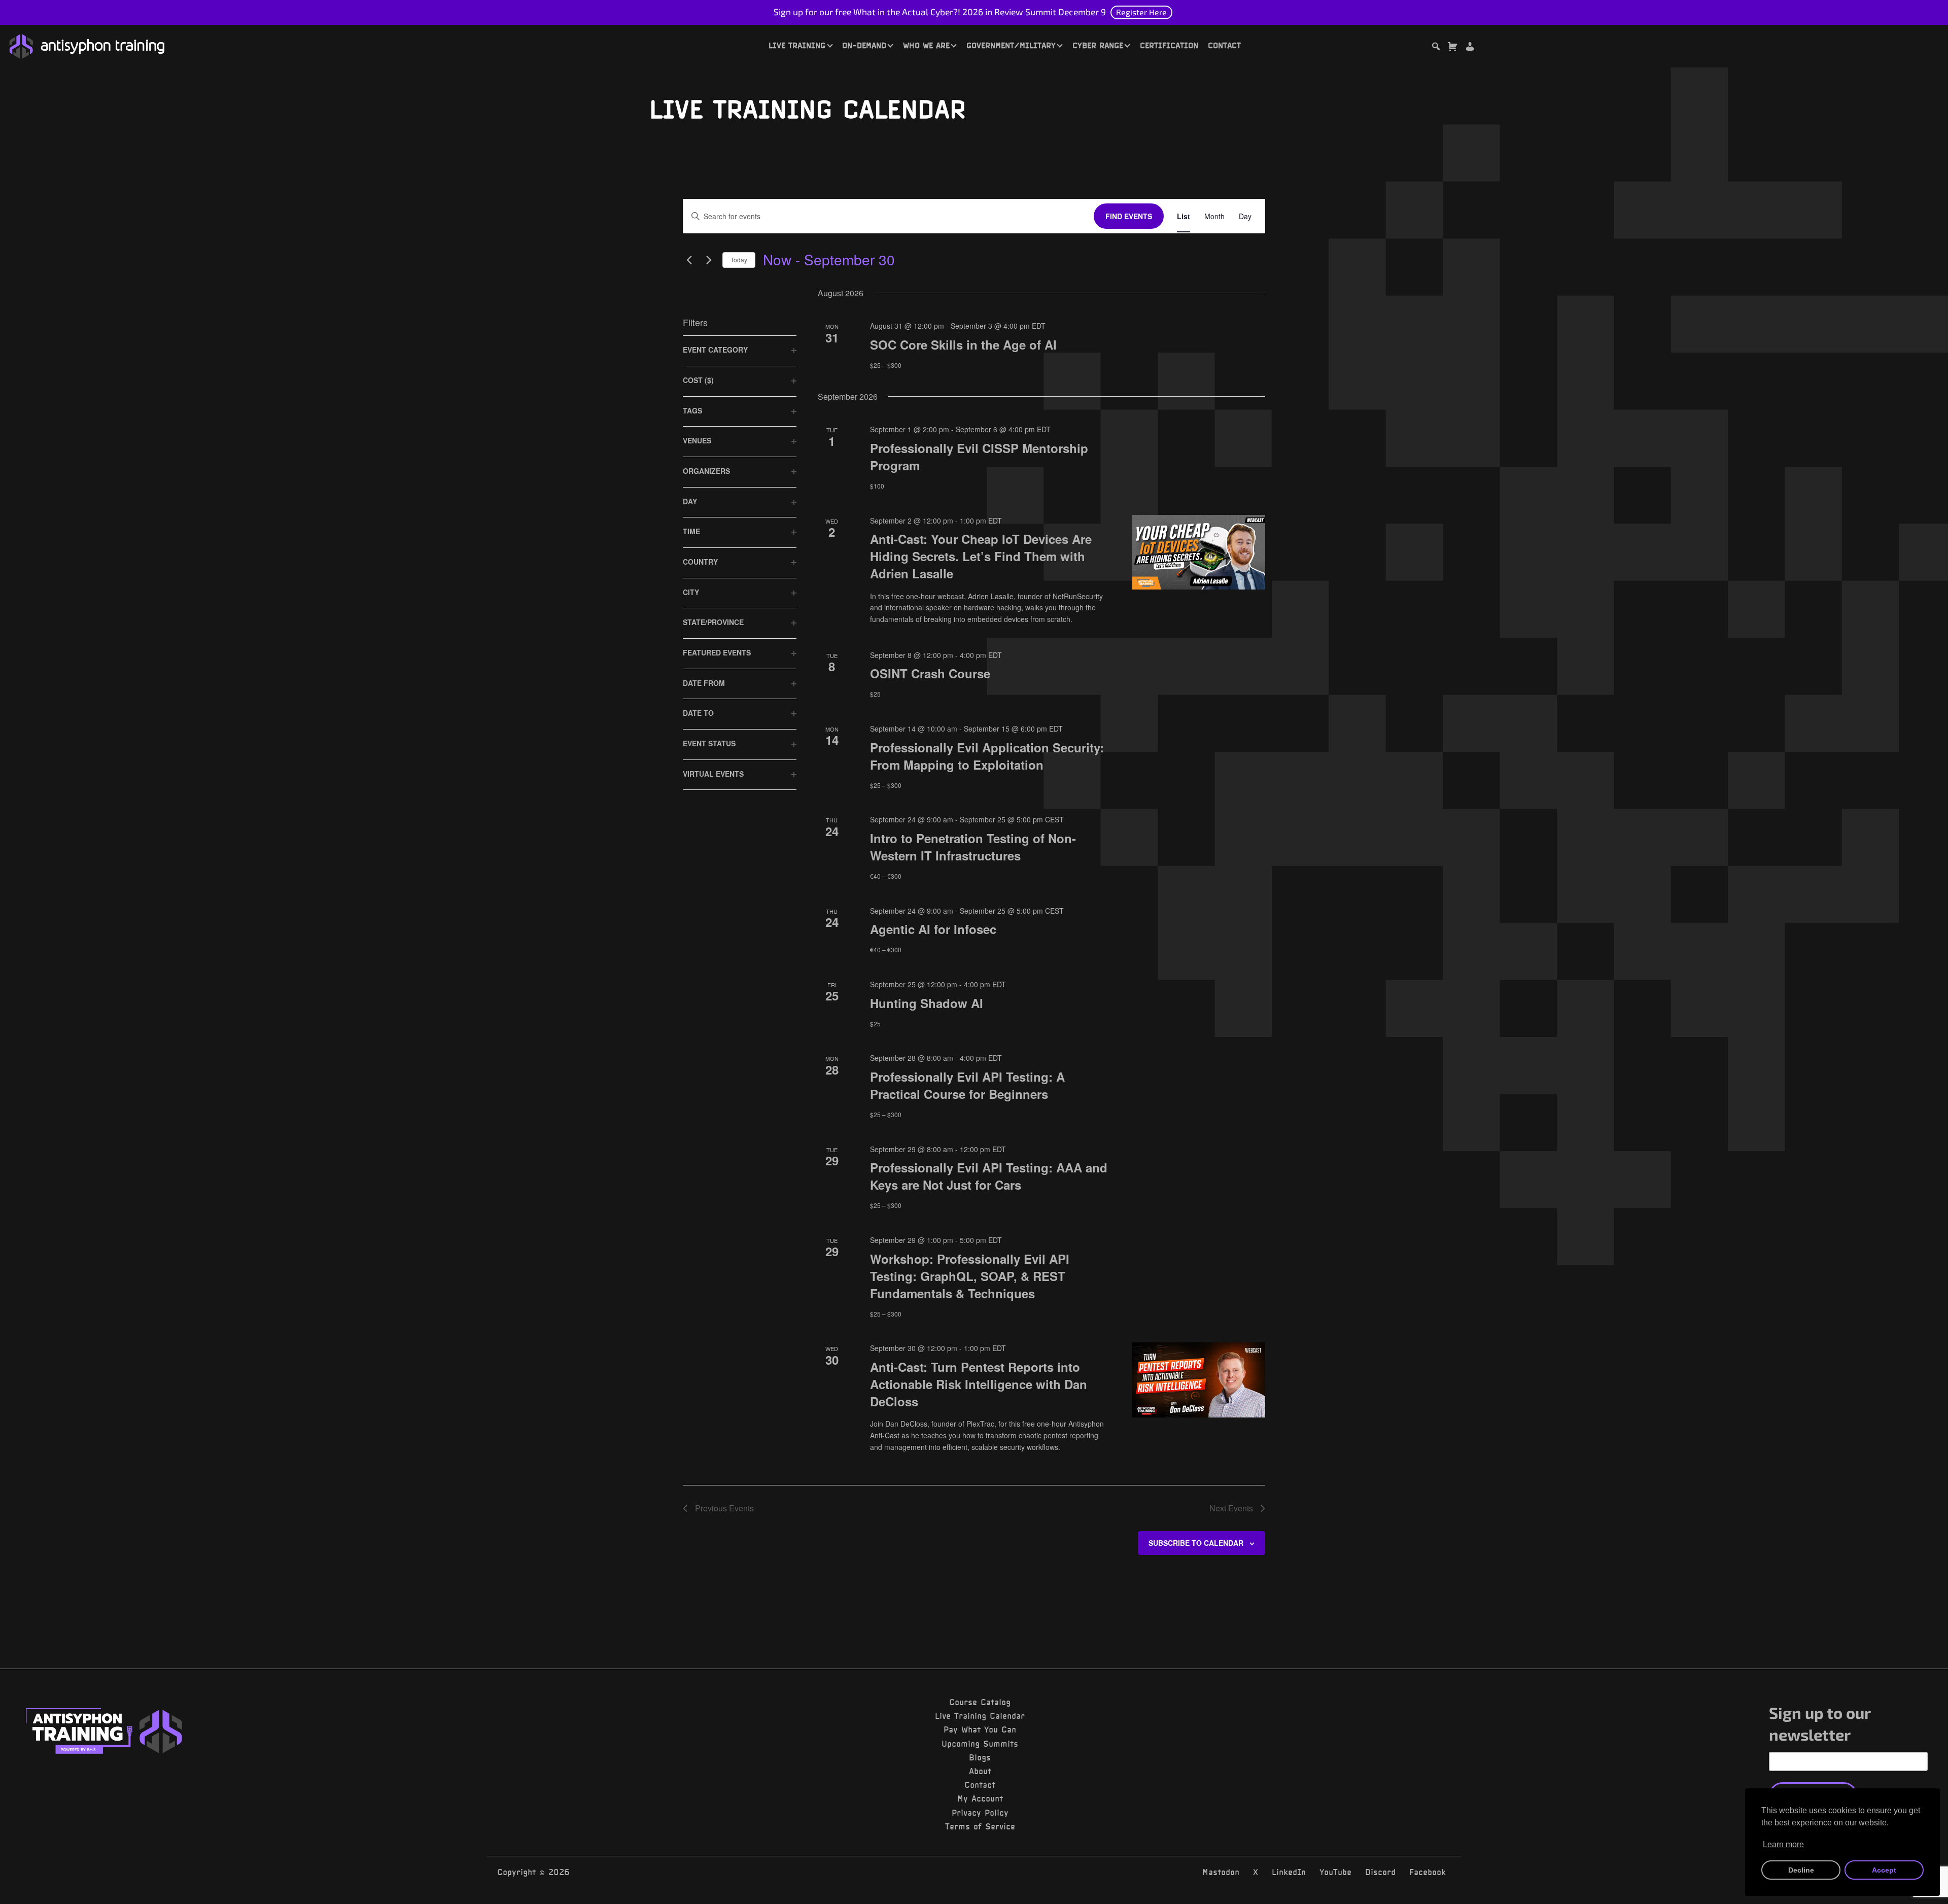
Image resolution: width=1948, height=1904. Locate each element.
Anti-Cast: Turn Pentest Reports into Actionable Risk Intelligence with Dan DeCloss (979, 1384)
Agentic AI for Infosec (933, 929)
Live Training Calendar (980, 1716)
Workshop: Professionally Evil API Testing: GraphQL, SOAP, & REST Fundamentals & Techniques (970, 1276)
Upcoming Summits (980, 1744)
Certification (1169, 45)
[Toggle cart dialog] (1452, 48)
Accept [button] (1884, 1870)
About (980, 1771)
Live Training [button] (797, 45)
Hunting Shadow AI (927, 1003)
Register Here (1141, 12)
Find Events (1129, 216)
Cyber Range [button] (1098, 45)
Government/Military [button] (1011, 45)
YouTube (1335, 1872)
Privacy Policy (980, 1813)
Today (739, 259)
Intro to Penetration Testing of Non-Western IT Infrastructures (973, 847)
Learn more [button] (1783, 1844)
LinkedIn (1289, 1872)
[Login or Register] (1470, 48)
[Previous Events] (689, 260)
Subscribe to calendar (1196, 1543)
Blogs (980, 1757)
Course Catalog (980, 1702)
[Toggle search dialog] (1436, 48)
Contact (1224, 45)
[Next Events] (709, 260)
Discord (1380, 1872)
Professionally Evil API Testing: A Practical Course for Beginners (967, 1085)
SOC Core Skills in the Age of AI (963, 344)
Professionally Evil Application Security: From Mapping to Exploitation (987, 756)
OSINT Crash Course (930, 673)
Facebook (1428, 1872)
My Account (980, 1798)
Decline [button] (1801, 1870)
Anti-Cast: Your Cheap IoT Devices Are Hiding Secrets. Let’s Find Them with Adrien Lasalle (981, 556)
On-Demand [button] (864, 45)
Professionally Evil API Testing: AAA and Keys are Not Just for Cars (989, 1176)
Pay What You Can (980, 1729)
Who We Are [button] (926, 45)
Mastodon (1221, 1872)
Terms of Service (980, 1826)
